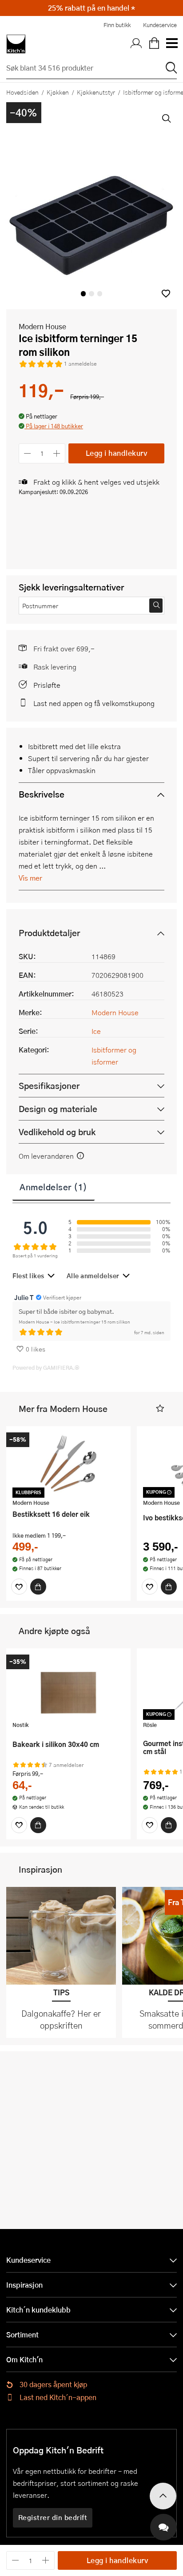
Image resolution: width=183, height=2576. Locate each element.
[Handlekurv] (154, 44)
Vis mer (30, 878)
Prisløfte (47, 685)
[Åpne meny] (171, 44)
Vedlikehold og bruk (57, 1132)
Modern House (42, 326)
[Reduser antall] (27, 453)
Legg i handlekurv (117, 453)
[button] (166, 293)
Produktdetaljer (49, 933)
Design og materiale (58, 1109)
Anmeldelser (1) (54, 1187)
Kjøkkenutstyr (96, 92)
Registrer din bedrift (53, 2517)
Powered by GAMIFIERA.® (46, 1368)
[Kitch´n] (16, 44)
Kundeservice (160, 25)
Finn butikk (117, 25)
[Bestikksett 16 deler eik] (68, 1463)
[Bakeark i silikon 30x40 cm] (68, 1686)
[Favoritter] (19, 1587)
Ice (96, 1031)
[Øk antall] (57, 453)
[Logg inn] (136, 44)
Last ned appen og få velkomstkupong (94, 703)
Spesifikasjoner (49, 1086)
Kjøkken (58, 92)
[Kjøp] (38, 1587)
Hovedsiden (22, 92)
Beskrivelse (42, 794)
